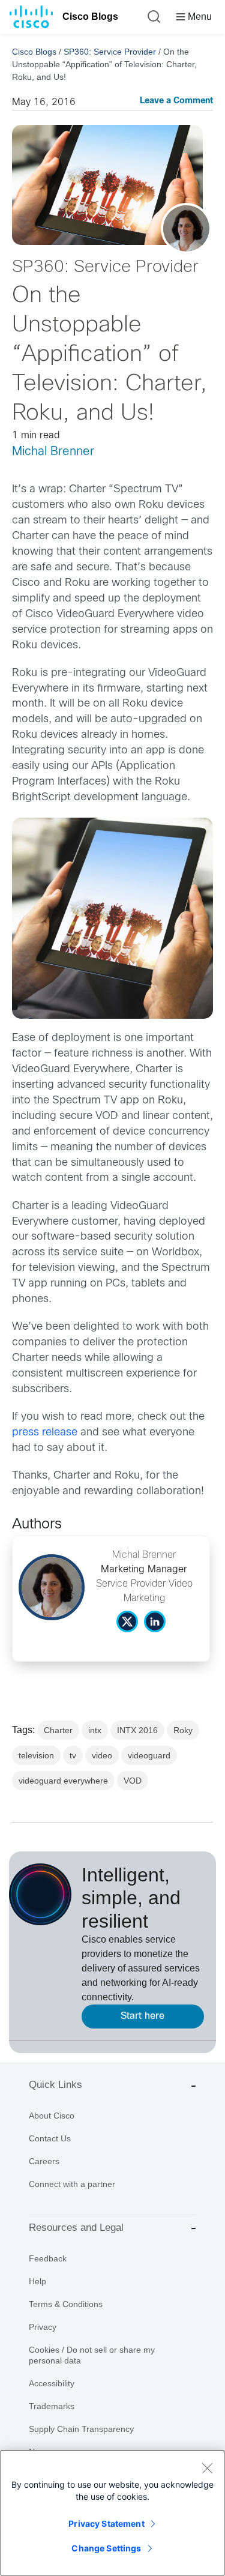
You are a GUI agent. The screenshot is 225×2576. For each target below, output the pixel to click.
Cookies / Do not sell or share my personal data (92, 2355)
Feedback (48, 2258)
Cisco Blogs (90, 17)
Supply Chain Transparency (81, 2429)
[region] (112, 2513)
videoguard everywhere (63, 1781)
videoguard (149, 1755)
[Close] (207, 2468)
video (102, 1755)
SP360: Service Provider (110, 52)
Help (37, 2281)
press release (45, 1433)
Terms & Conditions (66, 2304)
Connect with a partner (72, 2184)
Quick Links (55, 2085)
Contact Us (50, 2138)
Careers (44, 2161)
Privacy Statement (106, 2523)
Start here (142, 2016)
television (36, 1755)
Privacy (43, 2327)
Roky (183, 1730)
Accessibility (52, 2383)
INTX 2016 (137, 1730)
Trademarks (52, 2406)
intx (95, 1730)
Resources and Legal (76, 2228)
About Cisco (52, 2116)
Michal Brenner (53, 452)
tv (73, 1755)
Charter (58, 1730)
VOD (133, 1781)
